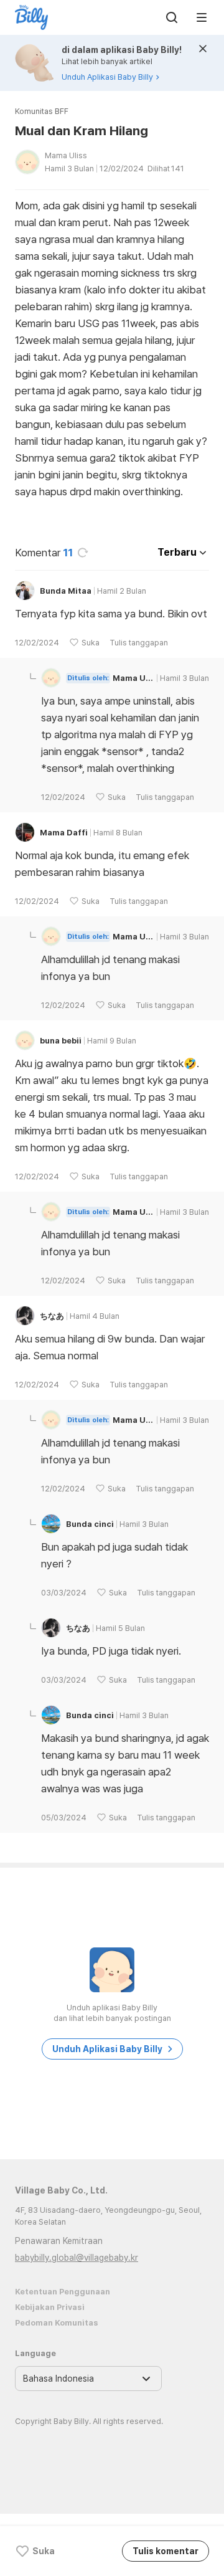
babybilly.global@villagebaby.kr (77, 2258)
